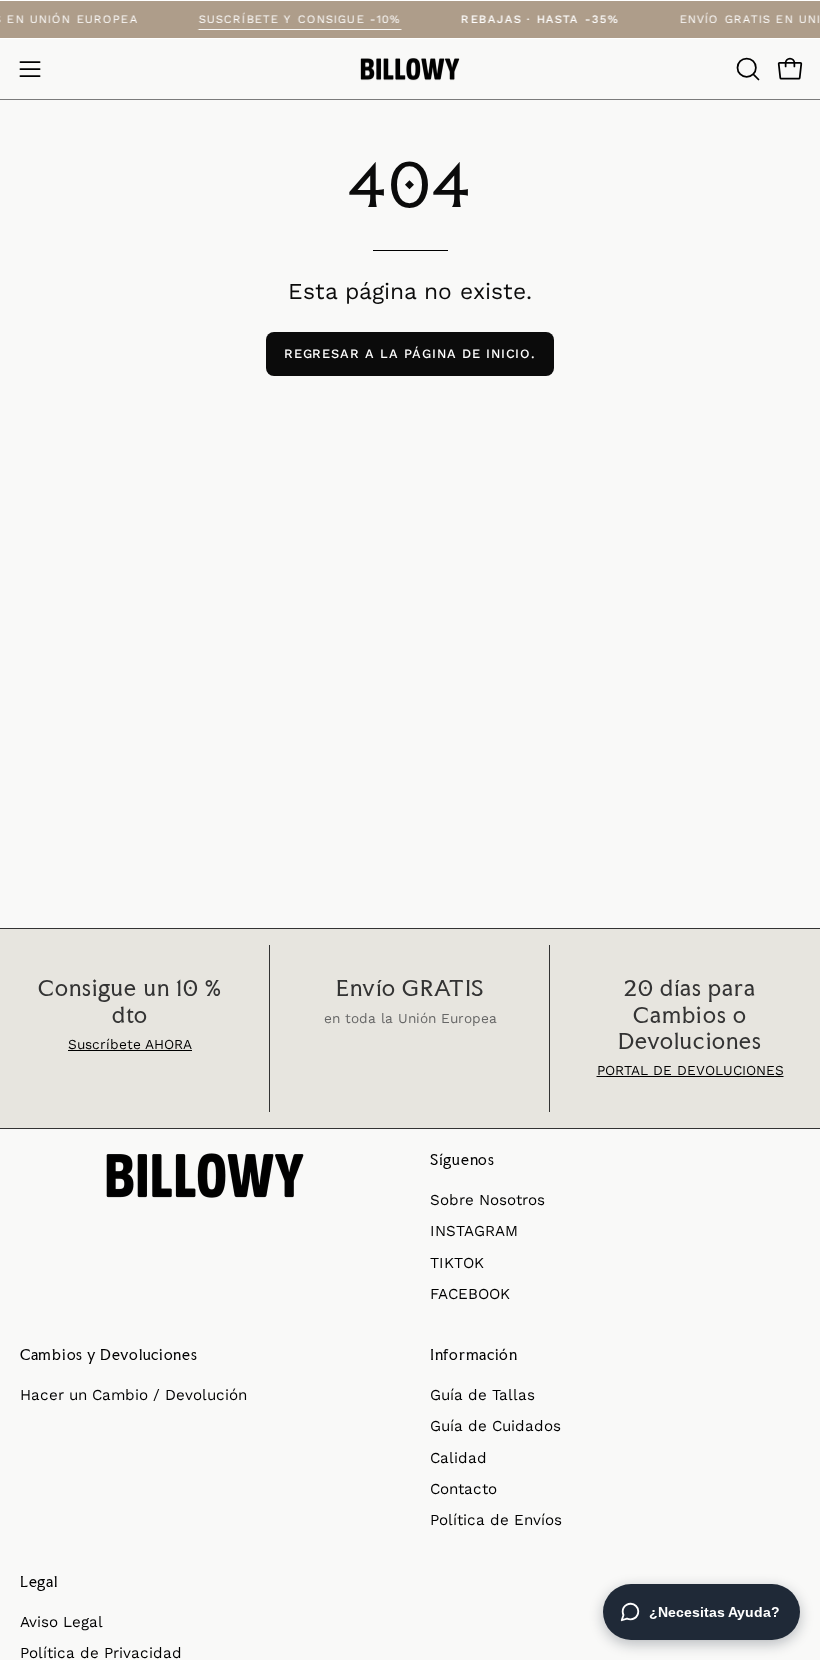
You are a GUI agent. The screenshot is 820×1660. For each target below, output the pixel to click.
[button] (746, 69)
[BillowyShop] (410, 69)
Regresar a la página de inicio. (410, 353)
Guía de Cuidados (495, 1426)
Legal (39, 1582)
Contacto (463, 1489)
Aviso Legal (61, 1622)
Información (474, 1355)
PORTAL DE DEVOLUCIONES (690, 1070)
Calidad (458, 1458)
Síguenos (462, 1160)
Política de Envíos (496, 1520)
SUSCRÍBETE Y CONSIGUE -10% (311, 19)
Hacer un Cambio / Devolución (133, 1395)
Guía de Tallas (482, 1395)
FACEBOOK (470, 1294)
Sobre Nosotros (487, 1200)
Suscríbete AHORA (130, 1044)
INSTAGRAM (474, 1231)
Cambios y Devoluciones (109, 1355)
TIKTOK (457, 1262)
